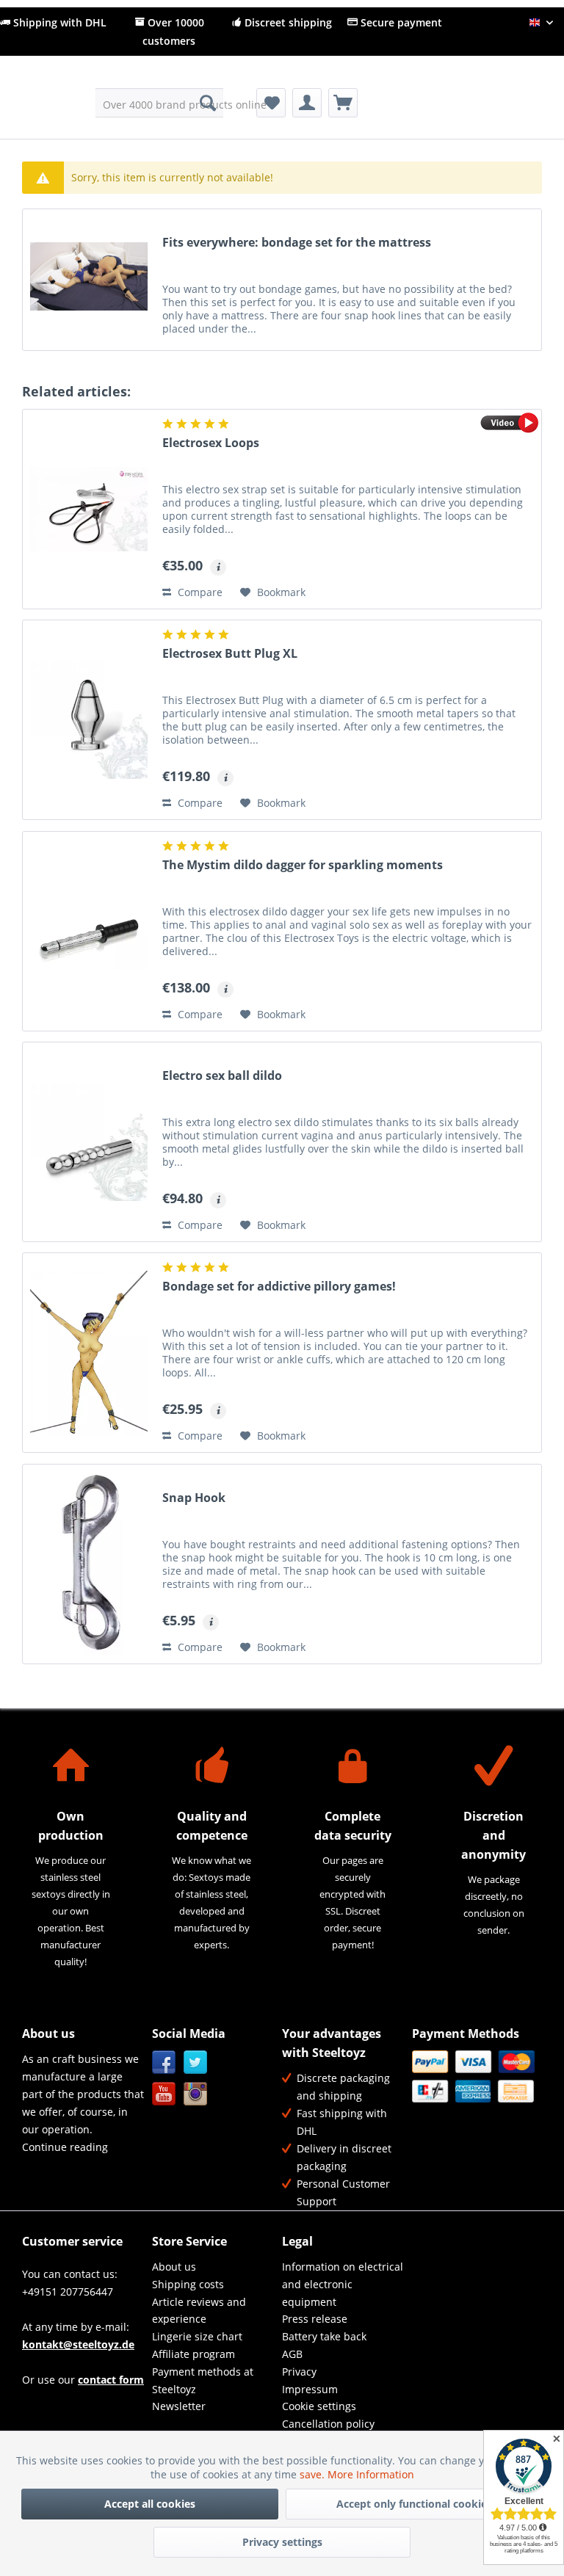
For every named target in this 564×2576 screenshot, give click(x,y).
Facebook (164, 2062)
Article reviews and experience (199, 2311)
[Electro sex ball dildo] (89, 1142)
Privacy (299, 2372)
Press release (315, 2319)
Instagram (196, 2094)
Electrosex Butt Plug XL (230, 654)
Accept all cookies (150, 2504)
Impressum (310, 2389)
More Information (371, 2474)
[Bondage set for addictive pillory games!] (89, 1353)
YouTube (164, 2094)
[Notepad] (271, 103)
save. (314, 2474)
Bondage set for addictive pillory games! (279, 1287)
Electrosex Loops (211, 443)
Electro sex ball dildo (222, 1076)
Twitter (196, 2062)
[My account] (307, 103)
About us (174, 2267)
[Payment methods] (473, 2076)
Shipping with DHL (58, 22)
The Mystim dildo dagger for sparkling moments (303, 865)
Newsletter (179, 2406)
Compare (199, 592)
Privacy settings (282, 2542)
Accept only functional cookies (414, 2504)
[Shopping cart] (343, 103)
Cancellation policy (328, 2424)
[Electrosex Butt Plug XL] (89, 720)
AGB (292, 2354)
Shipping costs (188, 2284)
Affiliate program (194, 2354)
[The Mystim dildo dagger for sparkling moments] (89, 931)
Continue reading (65, 2147)
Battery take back (324, 2336)
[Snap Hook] (89, 1564)
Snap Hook (194, 1498)
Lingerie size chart (197, 2336)
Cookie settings (319, 2406)
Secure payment (400, 22)
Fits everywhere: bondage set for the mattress (297, 243)
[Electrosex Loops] (89, 509)
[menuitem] (160, 103)
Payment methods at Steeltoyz (203, 2380)
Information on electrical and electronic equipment (343, 2284)
